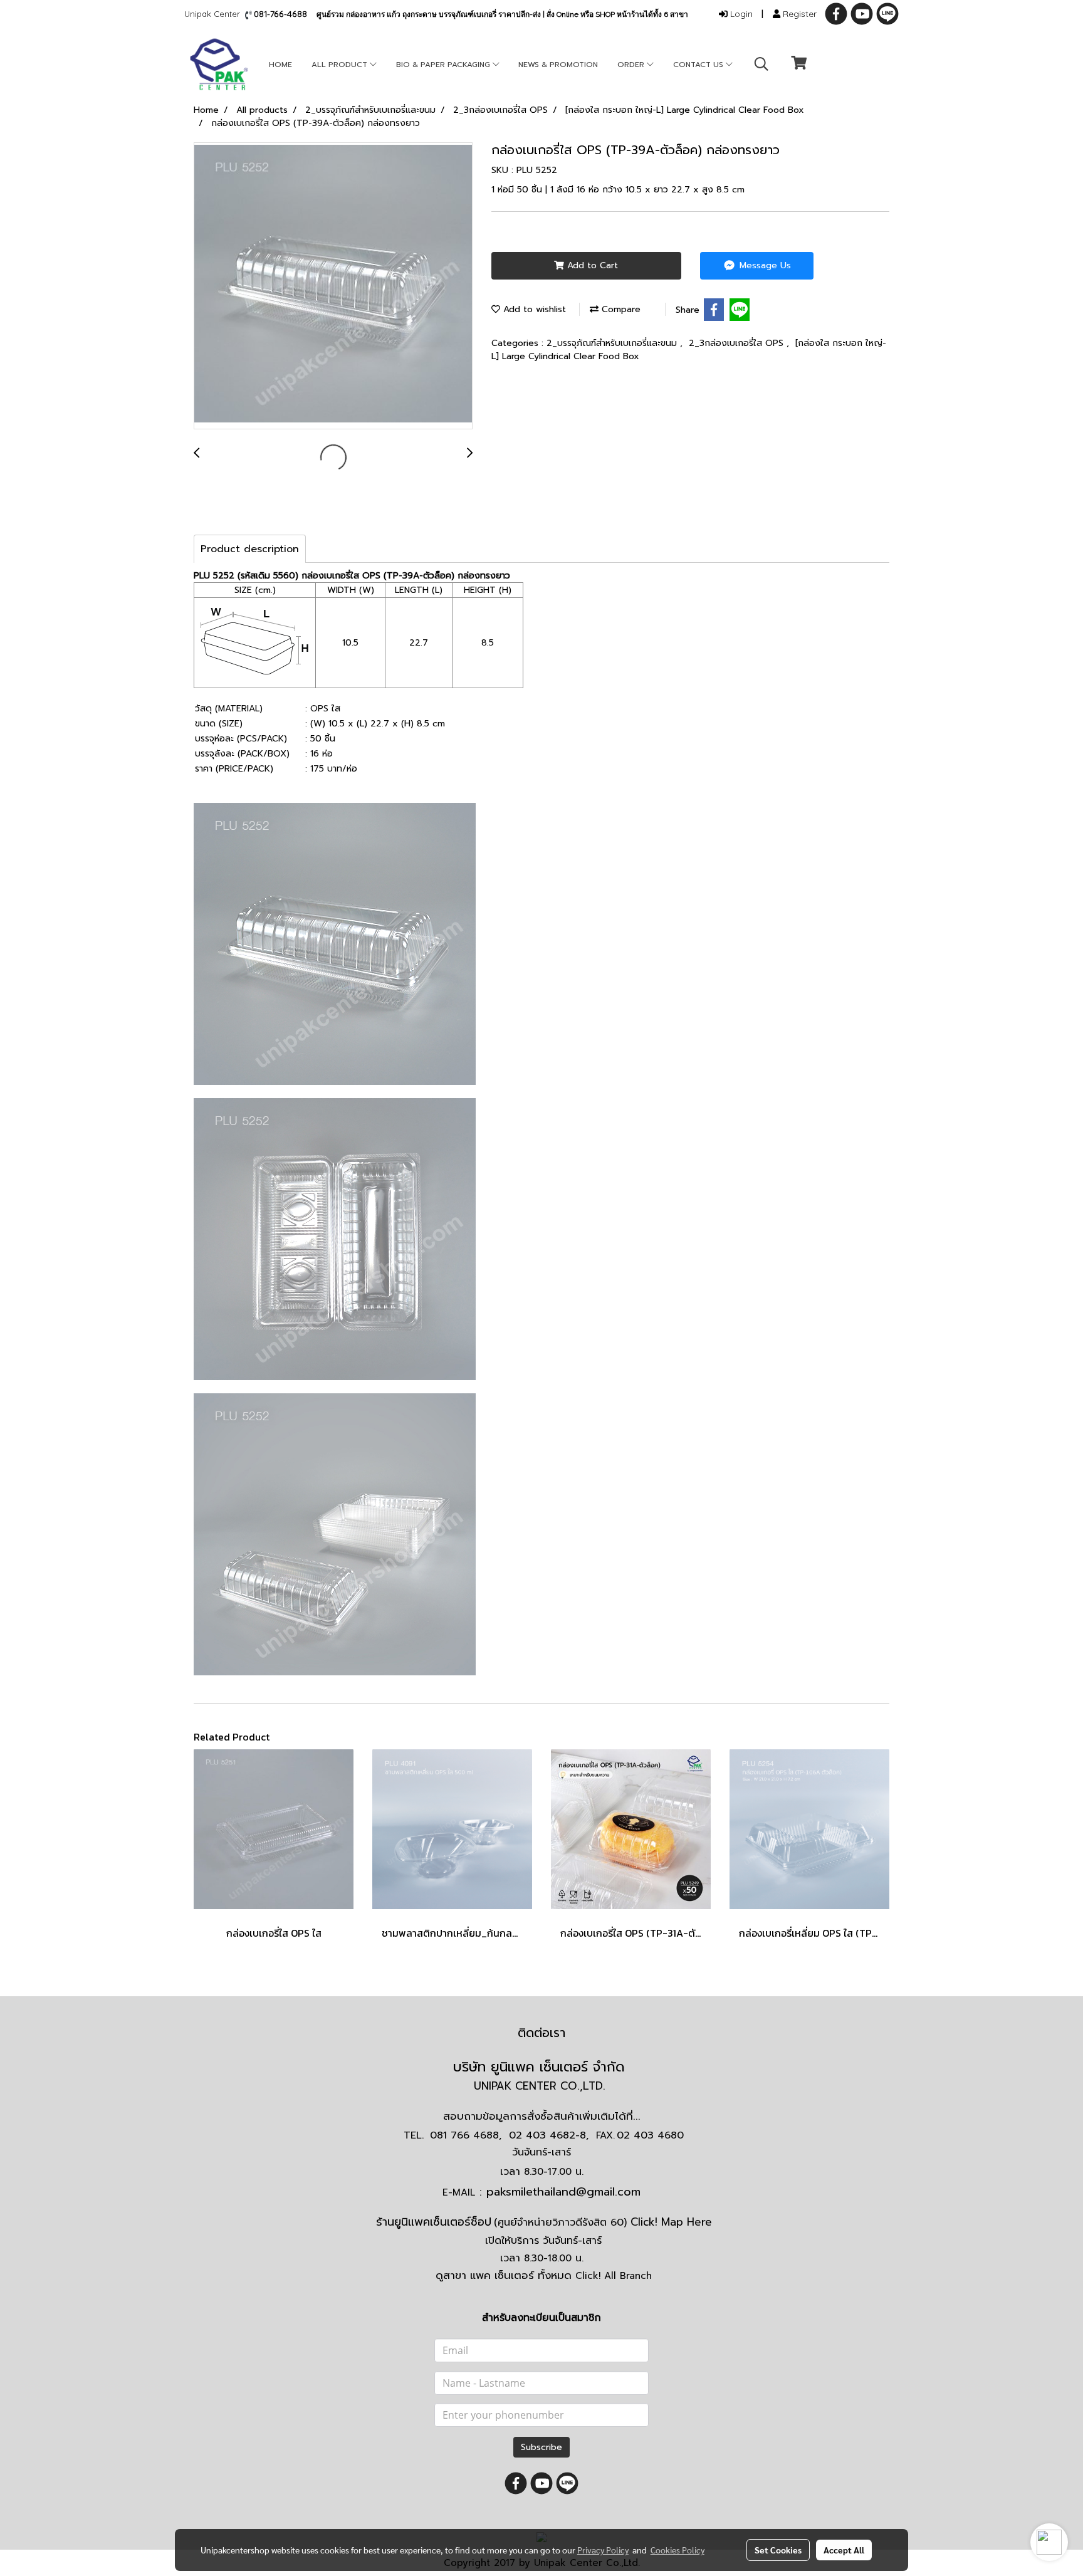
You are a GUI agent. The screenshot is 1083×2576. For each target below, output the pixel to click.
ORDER (632, 65)
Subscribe (541, 2447)
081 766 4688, (466, 2135)
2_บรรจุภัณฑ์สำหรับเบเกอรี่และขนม (613, 343)
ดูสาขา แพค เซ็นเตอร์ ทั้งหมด (544, 2275)
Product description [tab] (250, 549)
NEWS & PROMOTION (558, 65)
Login (740, 14)
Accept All (844, 2550)
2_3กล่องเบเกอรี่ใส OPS (738, 343)
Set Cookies (778, 2550)
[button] (761, 64)
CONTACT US (699, 65)
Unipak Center (215, 14)
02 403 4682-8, (549, 2135)
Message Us (764, 265)
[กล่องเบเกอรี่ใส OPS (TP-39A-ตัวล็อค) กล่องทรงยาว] (333, 286)
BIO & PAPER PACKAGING (444, 65)
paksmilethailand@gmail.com (563, 2192)
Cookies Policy (678, 2550)
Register (798, 14)
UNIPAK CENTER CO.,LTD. (541, 2086)
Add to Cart (591, 265)
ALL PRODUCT (341, 65)
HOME (280, 65)
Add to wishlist (533, 309)
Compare (620, 309)
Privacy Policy (603, 2550)
